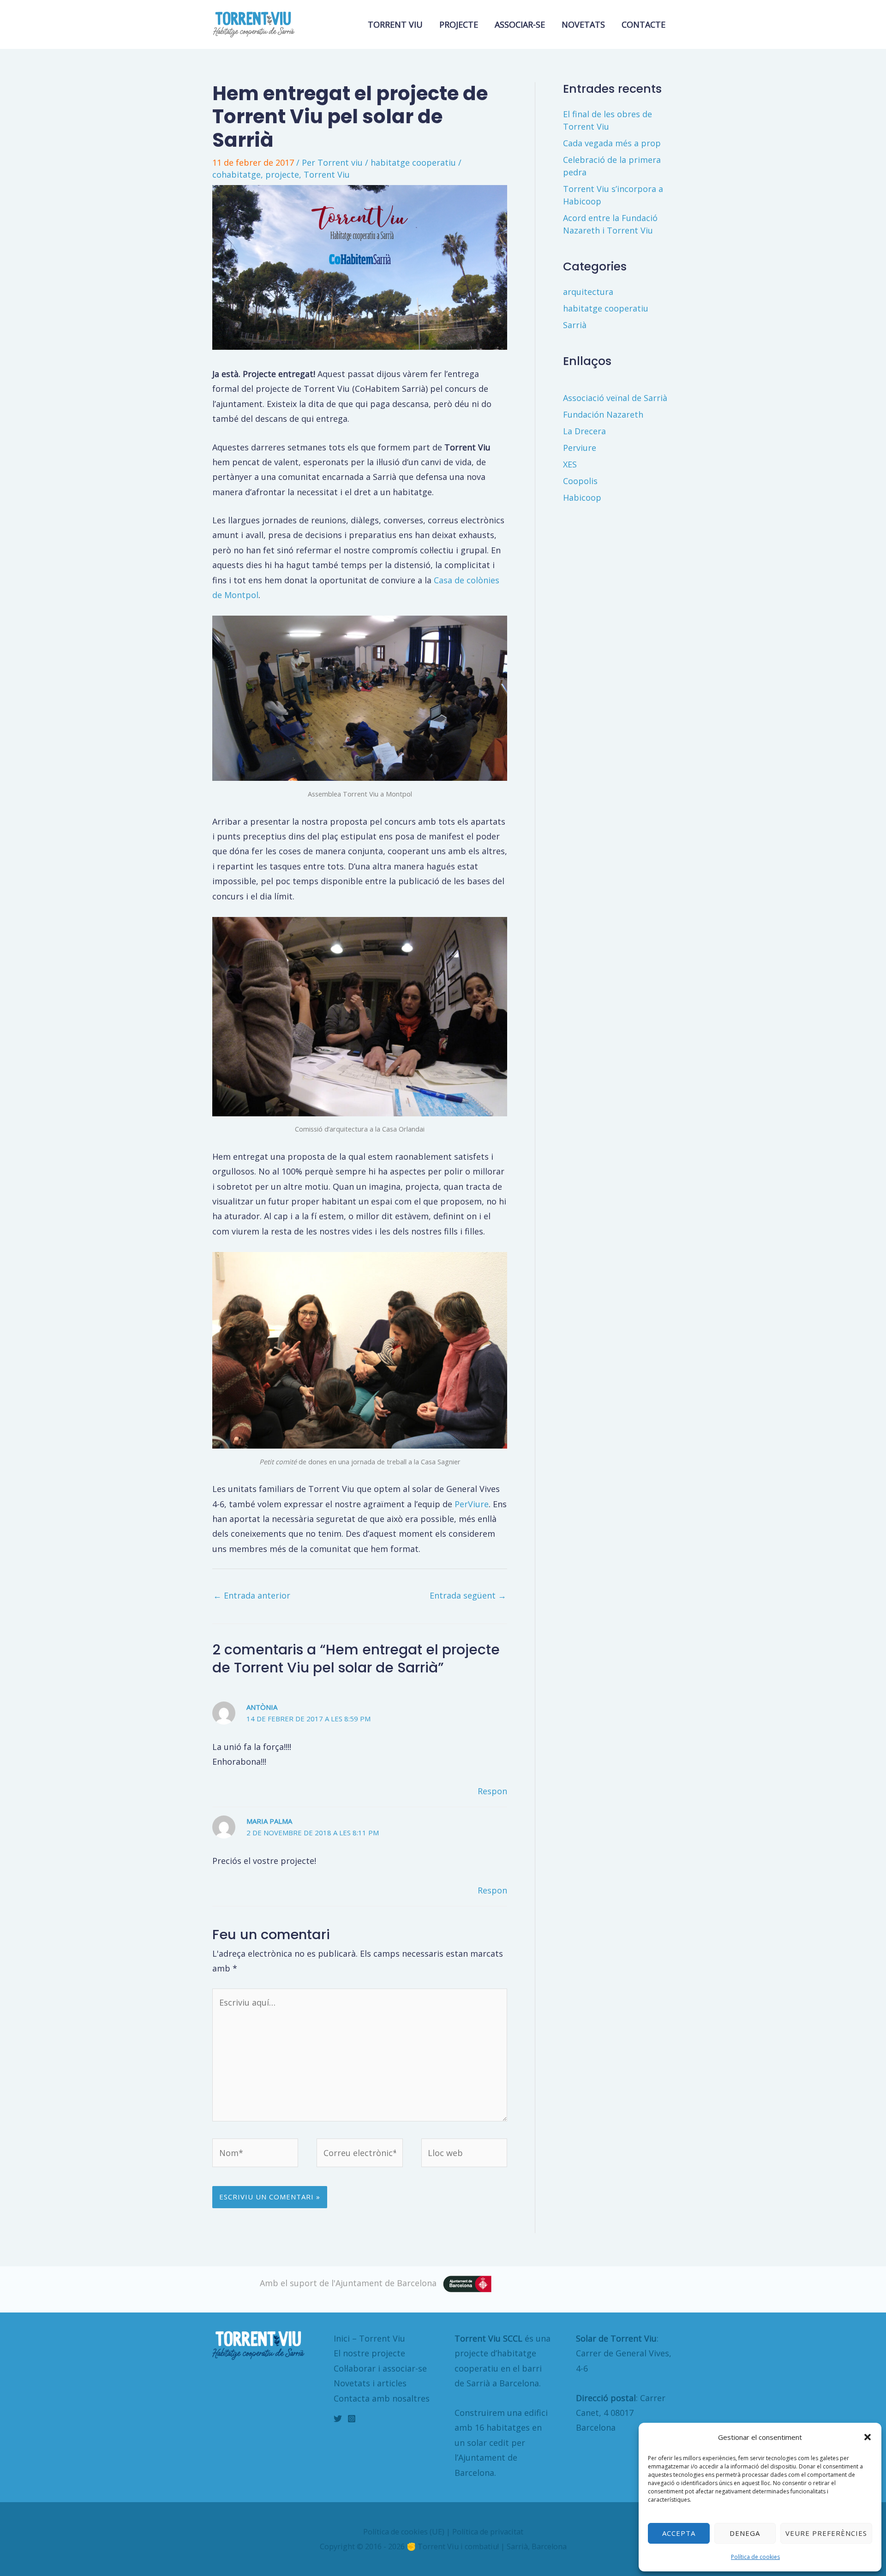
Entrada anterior (252, 1595)
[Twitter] (338, 2419)
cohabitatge (236, 174)
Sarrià (575, 325)
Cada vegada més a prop (612, 143)
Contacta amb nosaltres (382, 2398)
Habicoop (582, 497)
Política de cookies (755, 2557)
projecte (282, 174)
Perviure (580, 448)
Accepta (679, 2533)
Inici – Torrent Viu (369, 2338)
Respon (492, 1791)
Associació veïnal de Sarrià (615, 398)
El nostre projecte (369, 2353)
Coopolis (580, 481)
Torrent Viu (327, 174)
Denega (745, 2533)
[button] (868, 2437)
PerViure (472, 1504)
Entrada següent (468, 1595)
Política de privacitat (488, 2532)
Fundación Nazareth (603, 414)
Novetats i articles (370, 2383)
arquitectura (588, 292)
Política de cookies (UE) (404, 2532)
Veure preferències (826, 2533)
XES (570, 464)
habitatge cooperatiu (413, 162)
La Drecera (584, 431)
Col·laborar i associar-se (380, 2368)
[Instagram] (352, 2419)
